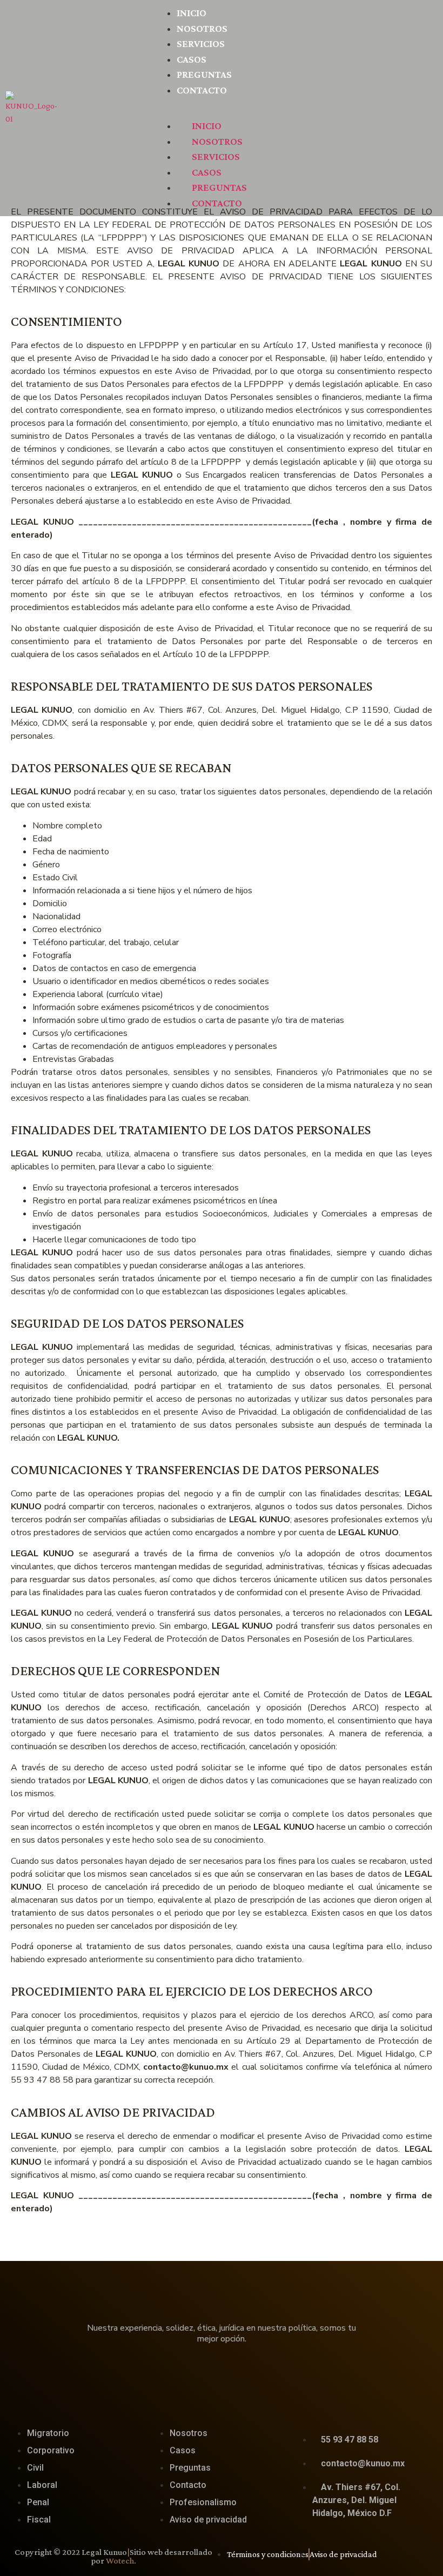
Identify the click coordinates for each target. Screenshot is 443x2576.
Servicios (201, 44)
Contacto (202, 90)
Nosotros (202, 28)
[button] (296, 104)
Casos (192, 59)
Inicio (192, 13)
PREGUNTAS (204, 74)
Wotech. (121, 2561)
